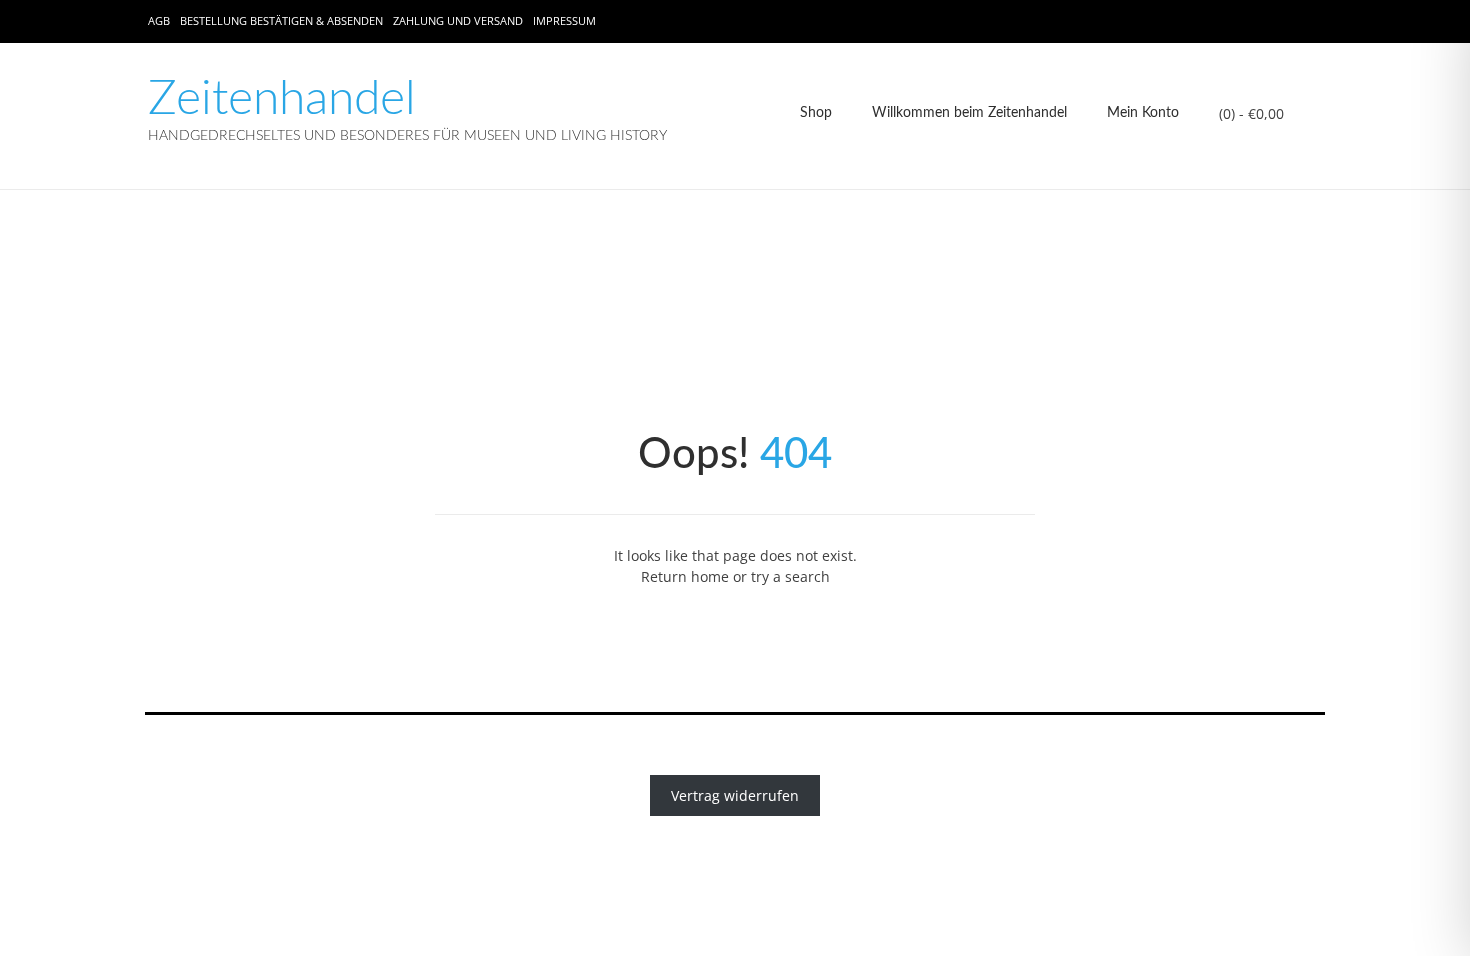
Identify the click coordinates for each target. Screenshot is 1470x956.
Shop (816, 113)
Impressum (564, 20)
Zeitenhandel (282, 99)
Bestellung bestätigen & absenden (281, 20)
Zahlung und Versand (458, 20)
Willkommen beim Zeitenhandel (969, 113)
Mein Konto (1143, 113)
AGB (159, 20)
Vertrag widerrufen (735, 795)
